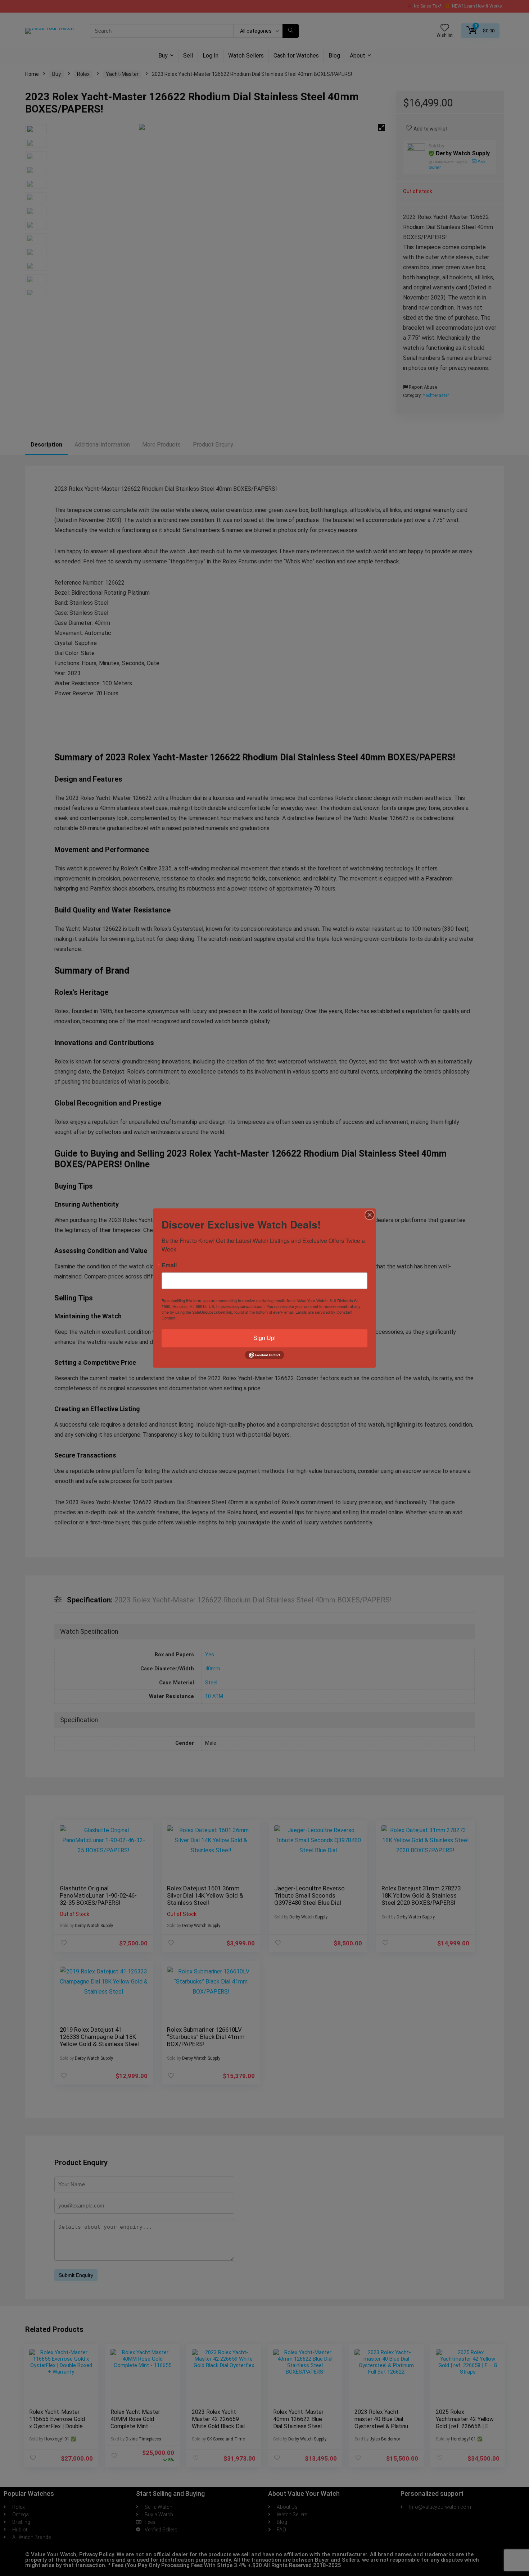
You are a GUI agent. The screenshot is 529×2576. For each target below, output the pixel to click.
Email (169, 1265)
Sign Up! (264, 1338)
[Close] (370, 1215)
